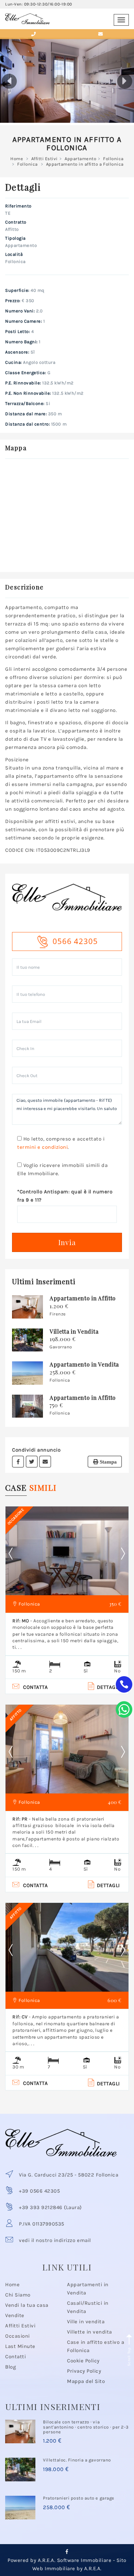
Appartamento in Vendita (84, 1364)
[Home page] (27, 16)
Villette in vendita (90, 2332)
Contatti (15, 2357)
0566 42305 (75, 941)
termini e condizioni (42, 1147)
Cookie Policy (83, 2361)
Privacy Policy (84, 2371)
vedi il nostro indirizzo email (55, 2240)
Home (17, 159)
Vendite (15, 2315)
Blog (10, 2367)
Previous (16, 1554)
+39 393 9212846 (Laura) (50, 2207)
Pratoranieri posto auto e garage (79, 2498)
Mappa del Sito (86, 2381)
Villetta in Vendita (74, 1331)
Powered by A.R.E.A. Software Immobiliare (59, 2560)
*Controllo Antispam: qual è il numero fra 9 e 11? (65, 1196)
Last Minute (20, 2346)
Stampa (108, 1462)
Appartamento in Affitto (83, 1298)
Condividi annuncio (36, 1450)
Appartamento (80, 159)
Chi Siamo (18, 2295)
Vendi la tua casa (27, 2305)
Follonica (113, 159)
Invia (67, 1242)
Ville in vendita (86, 2322)
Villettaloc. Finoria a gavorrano (77, 2460)
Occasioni (18, 2336)
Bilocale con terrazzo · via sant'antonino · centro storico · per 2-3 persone (86, 2427)
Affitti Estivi (44, 159)
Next (123, 1554)
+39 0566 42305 (39, 2191)
